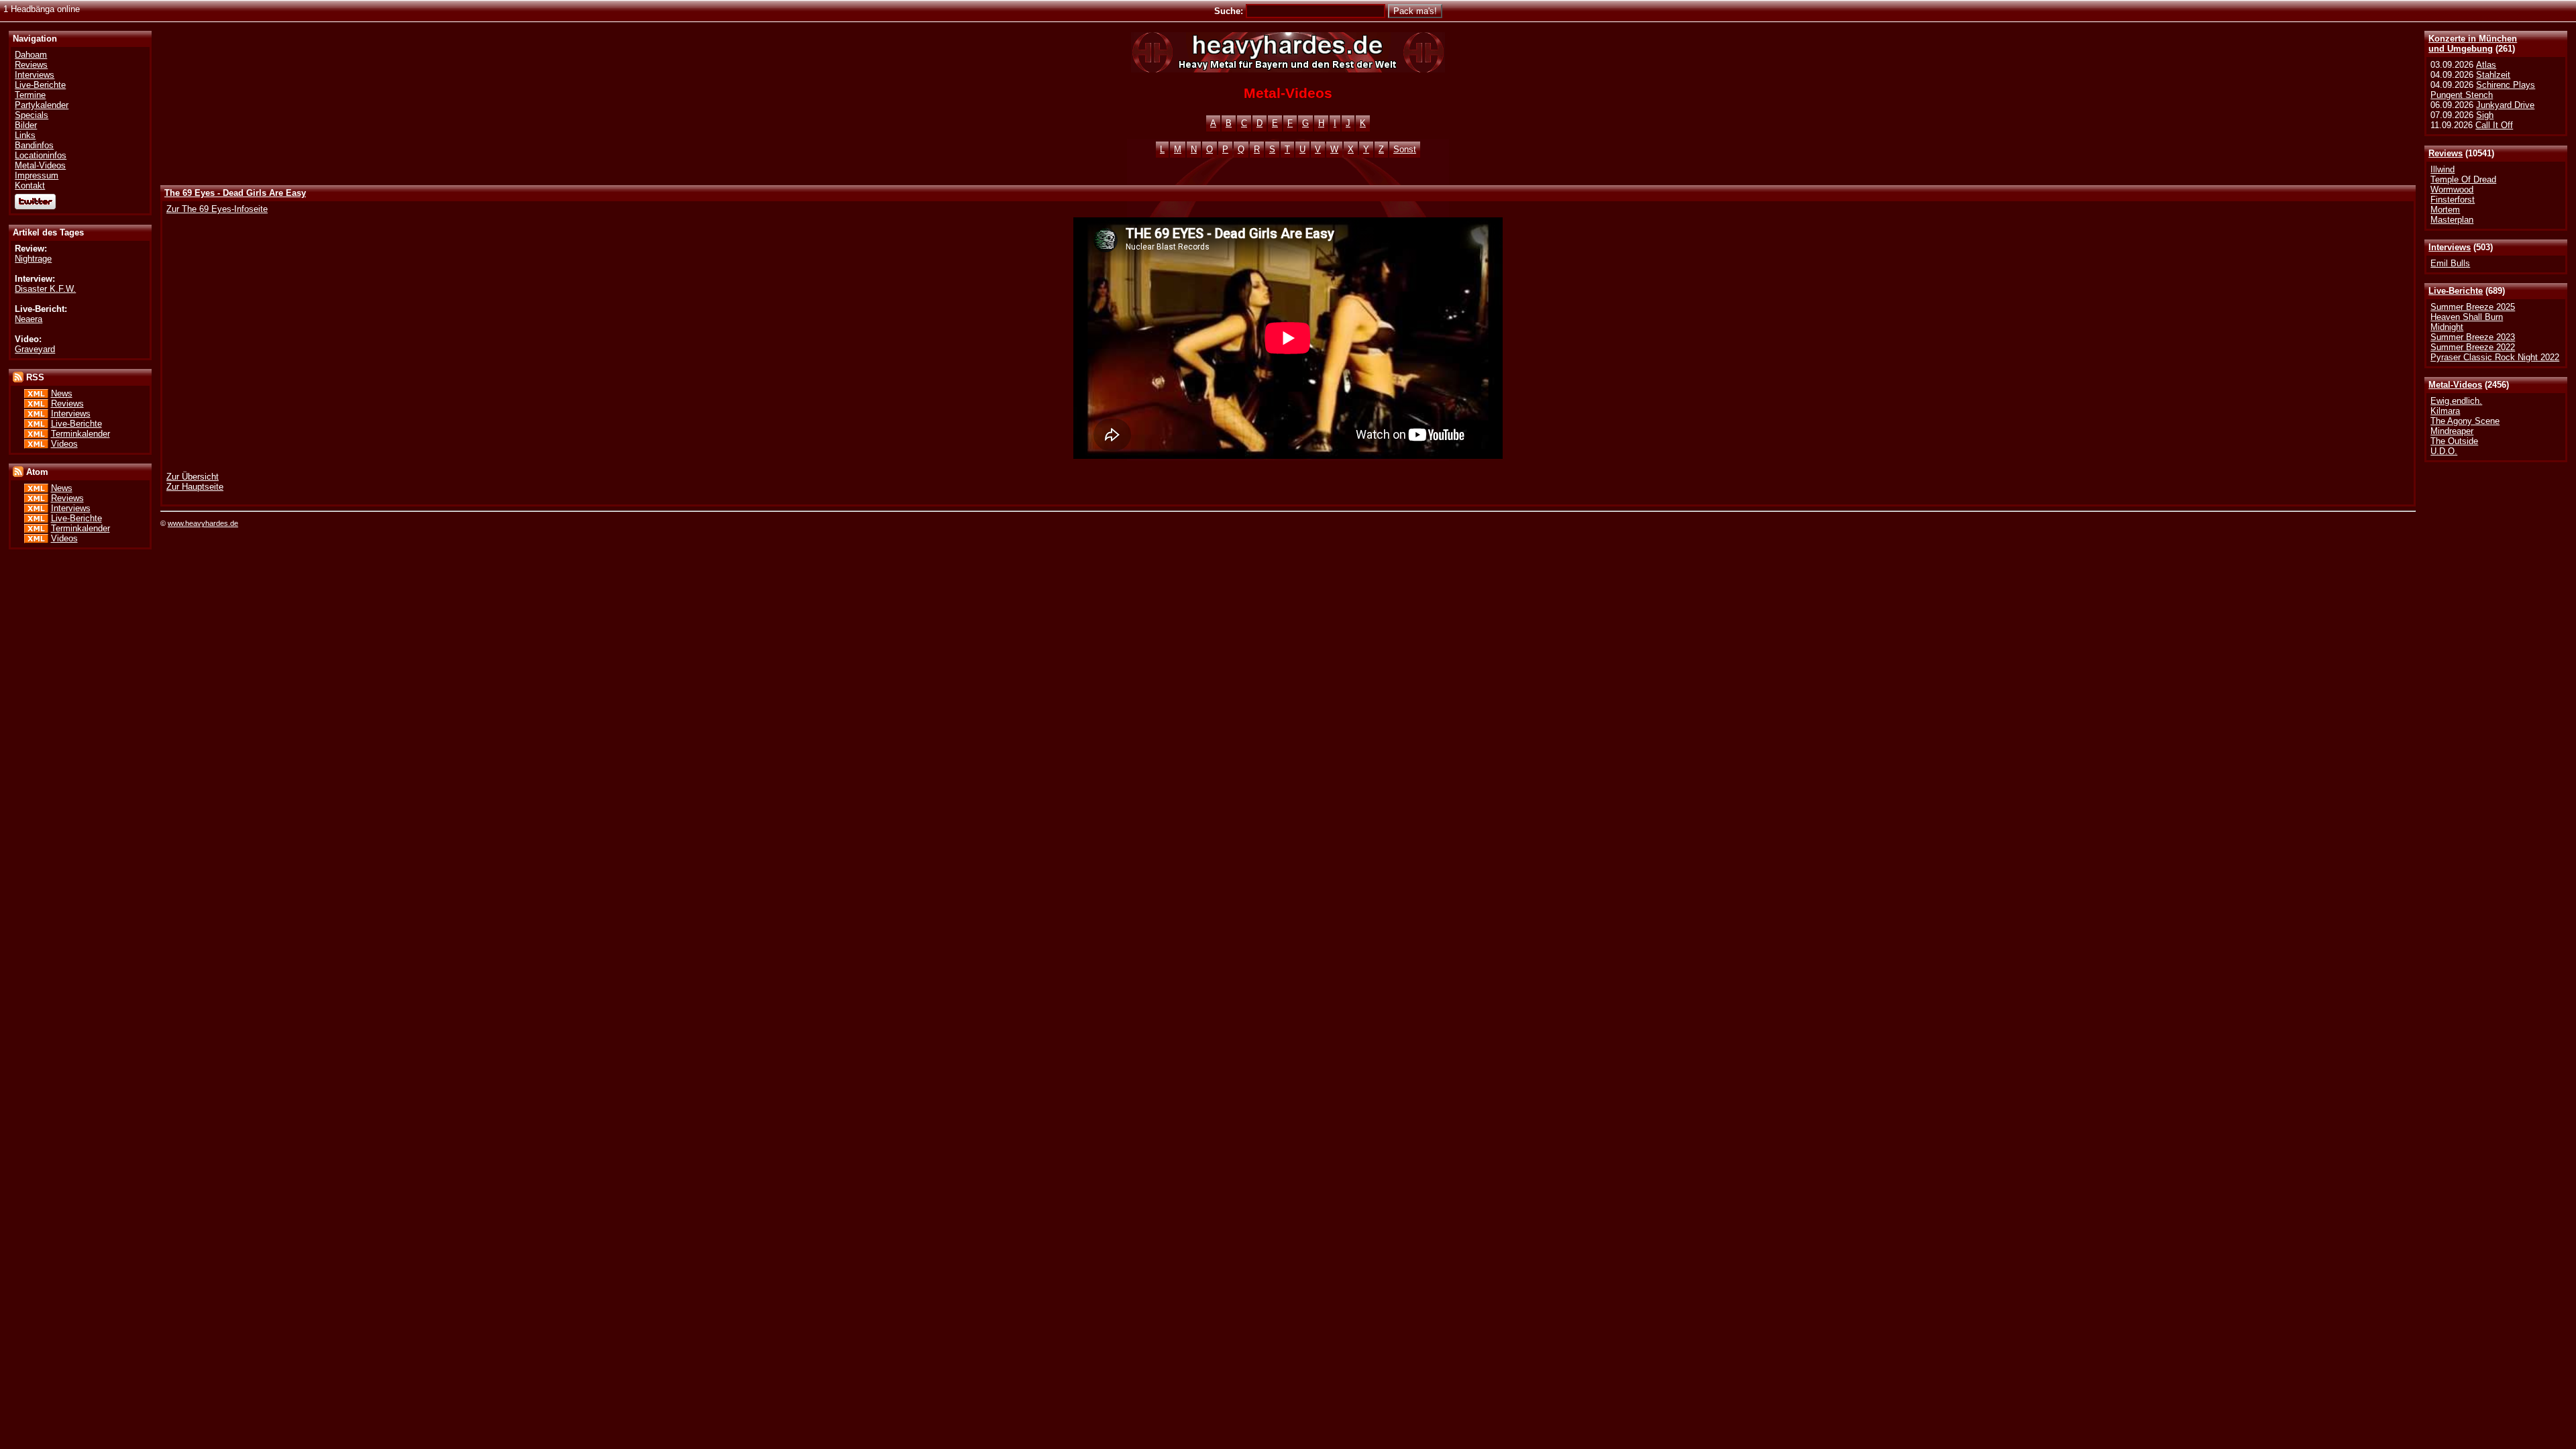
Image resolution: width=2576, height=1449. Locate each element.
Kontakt (30, 185)
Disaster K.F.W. (45, 289)
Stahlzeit (2493, 75)
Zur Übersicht (193, 477)
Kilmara (2445, 411)
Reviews (2446, 153)
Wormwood (2452, 190)
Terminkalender (80, 434)
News (62, 393)
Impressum (37, 175)
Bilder (26, 125)
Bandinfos (34, 145)
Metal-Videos (2455, 385)
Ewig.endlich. (2456, 401)
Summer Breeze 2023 (2473, 337)
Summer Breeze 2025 (2473, 307)
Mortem (2445, 210)
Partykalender (42, 105)
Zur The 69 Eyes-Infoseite (217, 209)
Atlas (2486, 65)
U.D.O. (2444, 451)
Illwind (2443, 169)
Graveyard (35, 349)
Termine (30, 95)
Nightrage (33, 259)
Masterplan (2452, 220)
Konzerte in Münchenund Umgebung (2473, 44)
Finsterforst (2453, 200)
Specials (32, 115)
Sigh (2485, 115)
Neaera (29, 319)
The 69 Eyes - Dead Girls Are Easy (235, 193)
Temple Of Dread (2463, 179)
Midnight (2447, 327)
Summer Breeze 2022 (2473, 347)
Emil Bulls (2450, 263)
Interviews (2450, 247)
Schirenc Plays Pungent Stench (2483, 90)
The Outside (2454, 441)
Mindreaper (2452, 431)
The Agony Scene (2465, 421)
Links (25, 135)
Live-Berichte (2456, 291)
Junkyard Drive (2505, 105)
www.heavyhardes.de (203, 523)
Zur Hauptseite (195, 487)
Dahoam (31, 55)
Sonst (1405, 149)
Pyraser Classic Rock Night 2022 (2495, 357)
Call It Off (2494, 125)
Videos (64, 444)
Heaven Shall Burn (2467, 317)
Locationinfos (41, 155)
